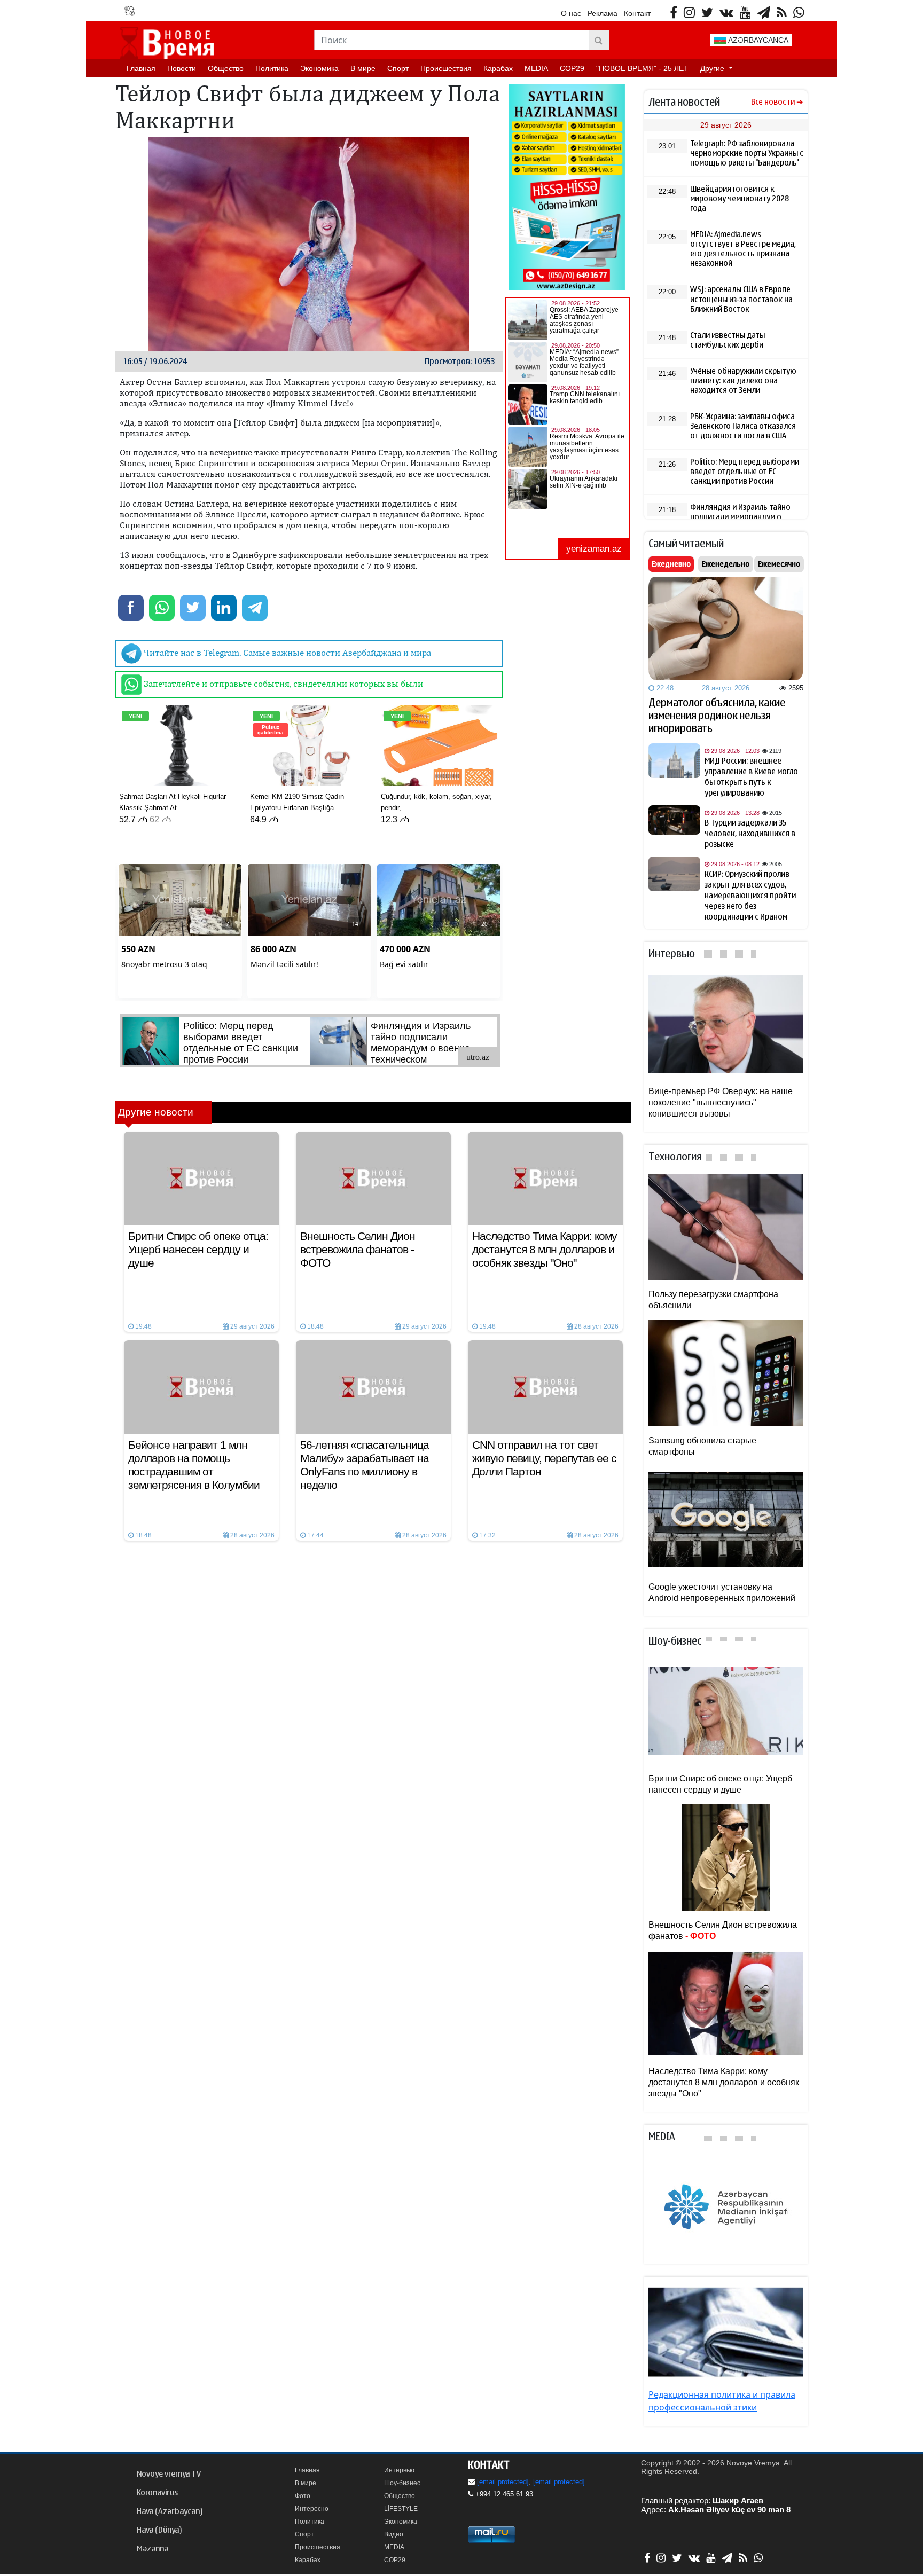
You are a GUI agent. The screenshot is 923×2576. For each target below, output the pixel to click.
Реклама (603, 13)
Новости (182, 68)
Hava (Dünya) (159, 2530)
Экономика (319, 68)
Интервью (399, 2470)
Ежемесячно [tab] (779, 564)
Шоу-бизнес (402, 2483)
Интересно (312, 2509)
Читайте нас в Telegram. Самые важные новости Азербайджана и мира (286, 653)
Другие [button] (713, 68)
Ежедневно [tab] (671, 564)
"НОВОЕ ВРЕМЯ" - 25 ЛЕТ (642, 68)
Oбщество (226, 68)
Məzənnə (152, 2549)
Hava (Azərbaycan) (170, 2511)
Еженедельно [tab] (726, 564)
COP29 (572, 68)
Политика (272, 68)
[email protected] (503, 2482)
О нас (571, 13)
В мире (363, 68)
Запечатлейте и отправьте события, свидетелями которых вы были (282, 684)
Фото (303, 2496)
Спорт (398, 68)
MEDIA (536, 68)
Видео (394, 2534)
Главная (141, 68)
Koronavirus (157, 2493)
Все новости (773, 102)
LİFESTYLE (401, 2509)
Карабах (498, 68)
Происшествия (446, 68)
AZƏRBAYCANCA (757, 40)
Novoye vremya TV (169, 2474)
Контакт (637, 13)
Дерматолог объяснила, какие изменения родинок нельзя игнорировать (717, 716)
